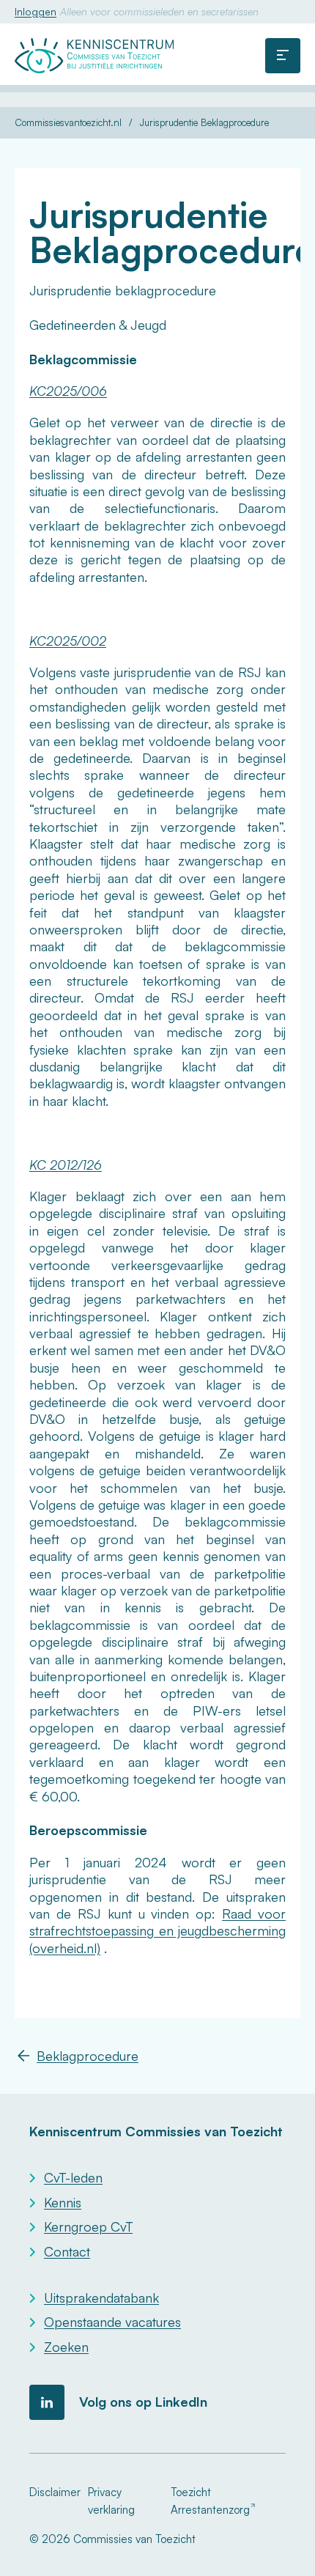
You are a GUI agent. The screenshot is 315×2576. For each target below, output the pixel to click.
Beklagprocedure (88, 2056)
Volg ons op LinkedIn (143, 2402)
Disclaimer (55, 2492)
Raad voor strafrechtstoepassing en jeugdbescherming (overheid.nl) (157, 1931)
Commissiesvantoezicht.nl (68, 123)
